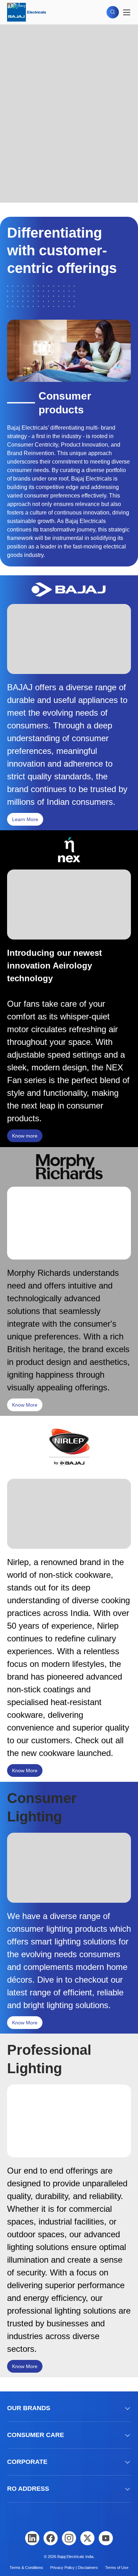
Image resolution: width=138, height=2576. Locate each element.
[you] (106, 2538)
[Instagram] (69, 2538)
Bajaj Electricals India (75, 2557)
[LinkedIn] (32, 2538)
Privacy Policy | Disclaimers (74, 2568)
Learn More (25, 819)
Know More (25, 1405)
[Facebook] (51, 2538)
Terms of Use (117, 2568)
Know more (25, 1136)
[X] (87, 2538)
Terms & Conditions (26, 2568)
